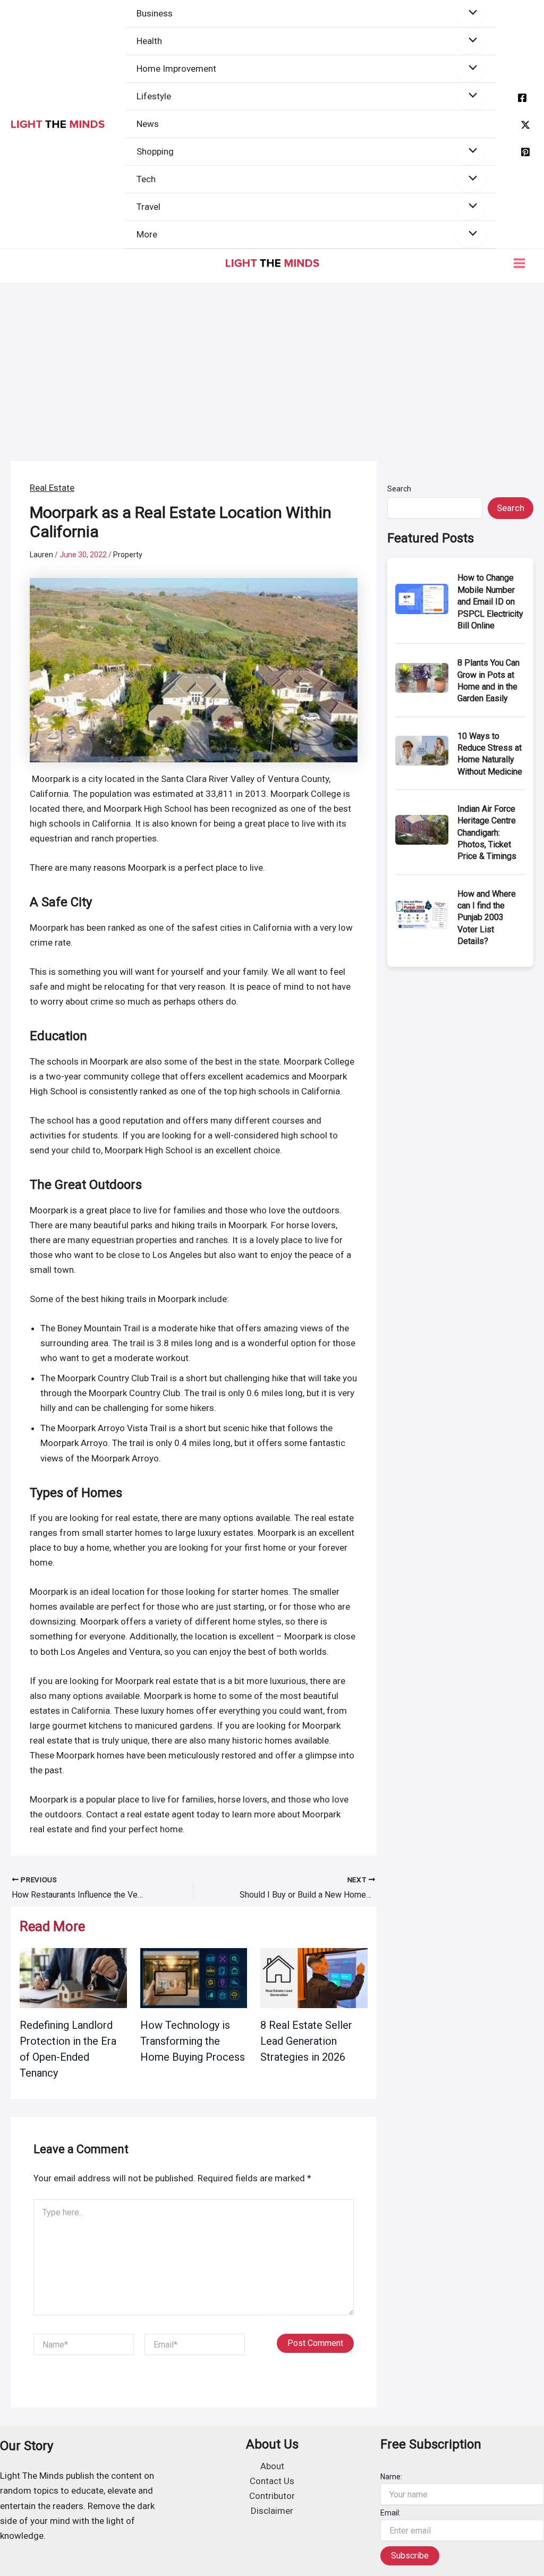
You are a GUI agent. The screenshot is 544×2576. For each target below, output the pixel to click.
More (147, 234)
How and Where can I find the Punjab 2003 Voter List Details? (487, 918)
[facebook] (522, 98)
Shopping (155, 151)
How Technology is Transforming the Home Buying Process (193, 2041)
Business (155, 13)
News (148, 124)
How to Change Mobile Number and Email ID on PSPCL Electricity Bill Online (490, 602)
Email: (390, 2513)
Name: (391, 2477)
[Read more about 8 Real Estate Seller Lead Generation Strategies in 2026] (314, 1977)
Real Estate (52, 488)
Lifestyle (154, 96)
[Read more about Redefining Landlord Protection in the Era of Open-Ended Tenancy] (73, 1977)
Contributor (272, 2496)
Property (128, 555)
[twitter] (525, 125)
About (272, 2466)
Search (399, 489)
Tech (146, 179)
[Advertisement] (272, 363)
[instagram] (525, 152)
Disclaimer (272, 2511)
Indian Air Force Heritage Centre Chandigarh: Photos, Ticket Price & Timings (487, 833)
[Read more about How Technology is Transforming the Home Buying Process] (194, 1977)
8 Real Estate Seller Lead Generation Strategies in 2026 (306, 2041)
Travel (148, 207)
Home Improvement (176, 69)
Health (149, 41)
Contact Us (272, 2481)
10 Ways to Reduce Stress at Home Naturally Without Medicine (490, 754)
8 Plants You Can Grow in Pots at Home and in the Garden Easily (488, 681)
